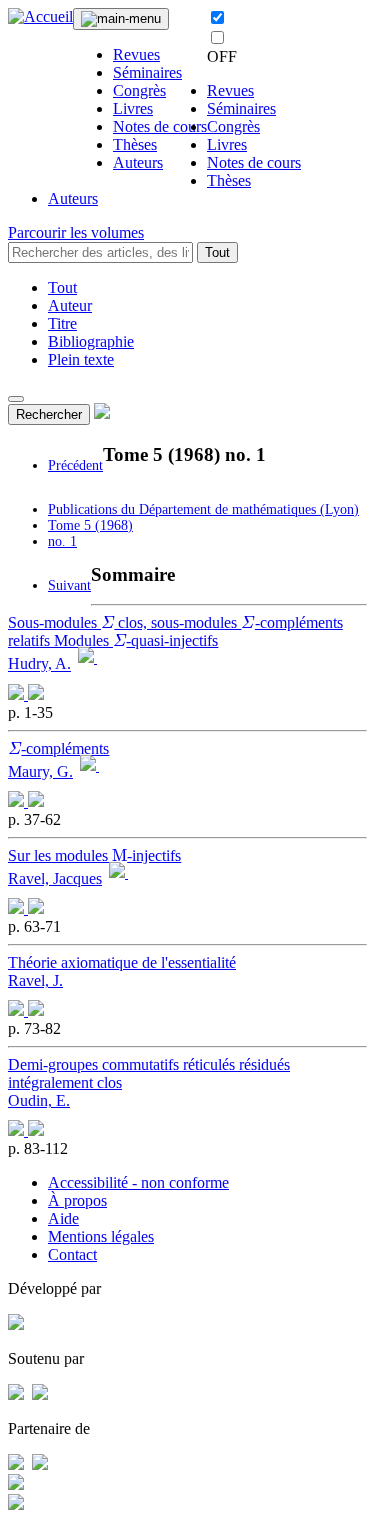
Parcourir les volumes (76, 232)
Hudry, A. (39, 664)
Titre (62, 323)
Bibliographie (91, 341)
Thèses (135, 144)
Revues (136, 54)
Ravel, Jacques (55, 878)
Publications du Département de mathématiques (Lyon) (203, 509)
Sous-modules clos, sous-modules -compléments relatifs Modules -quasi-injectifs (175, 631)
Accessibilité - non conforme (138, 1182)
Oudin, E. (39, 1100)
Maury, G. (40, 771)
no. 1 (62, 541)
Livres (133, 108)
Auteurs (138, 162)
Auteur (70, 305)
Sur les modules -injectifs (94, 855)
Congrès (139, 90)
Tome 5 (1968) (90, 525)
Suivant (69, 585)
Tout (217, 252)
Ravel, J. (35, 980)
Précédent (75, 465)
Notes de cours (160, 126)
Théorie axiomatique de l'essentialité (122, 962)
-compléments (58, 748)
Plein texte (81, 359)
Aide (63, 1218)
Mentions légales (101, 1236)
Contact (72, 1254)
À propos (77, 1200)
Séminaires (147, 72)
